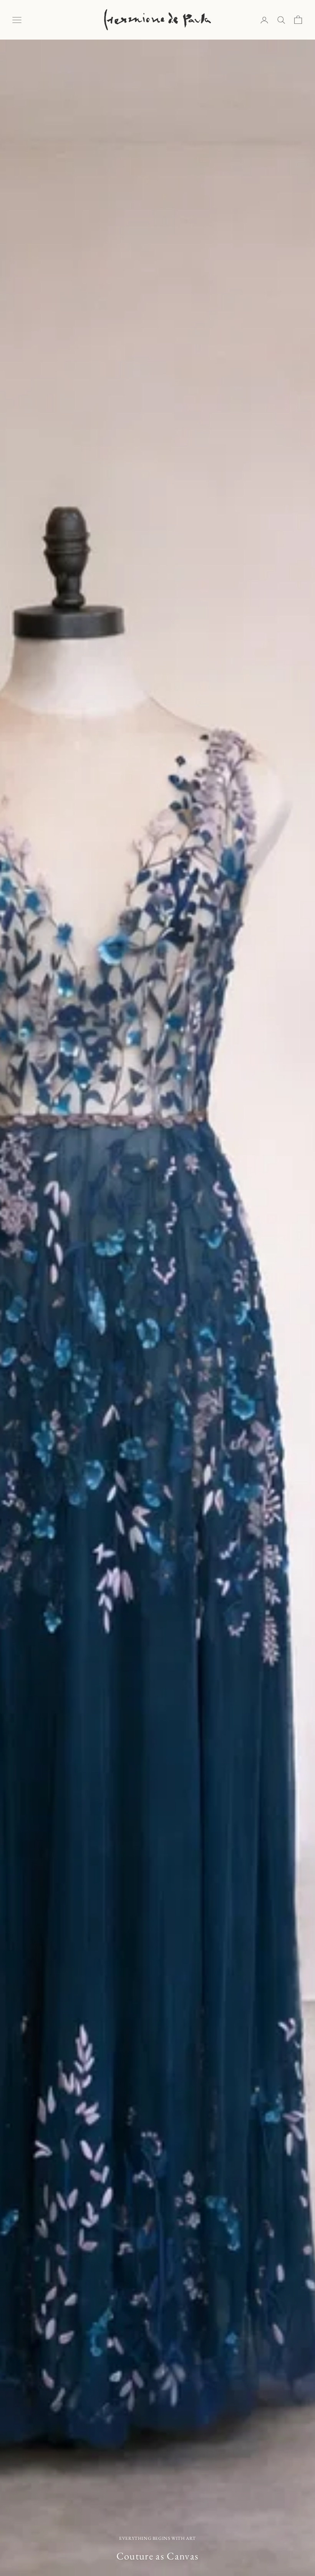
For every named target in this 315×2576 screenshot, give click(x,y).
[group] (157, 1308)
